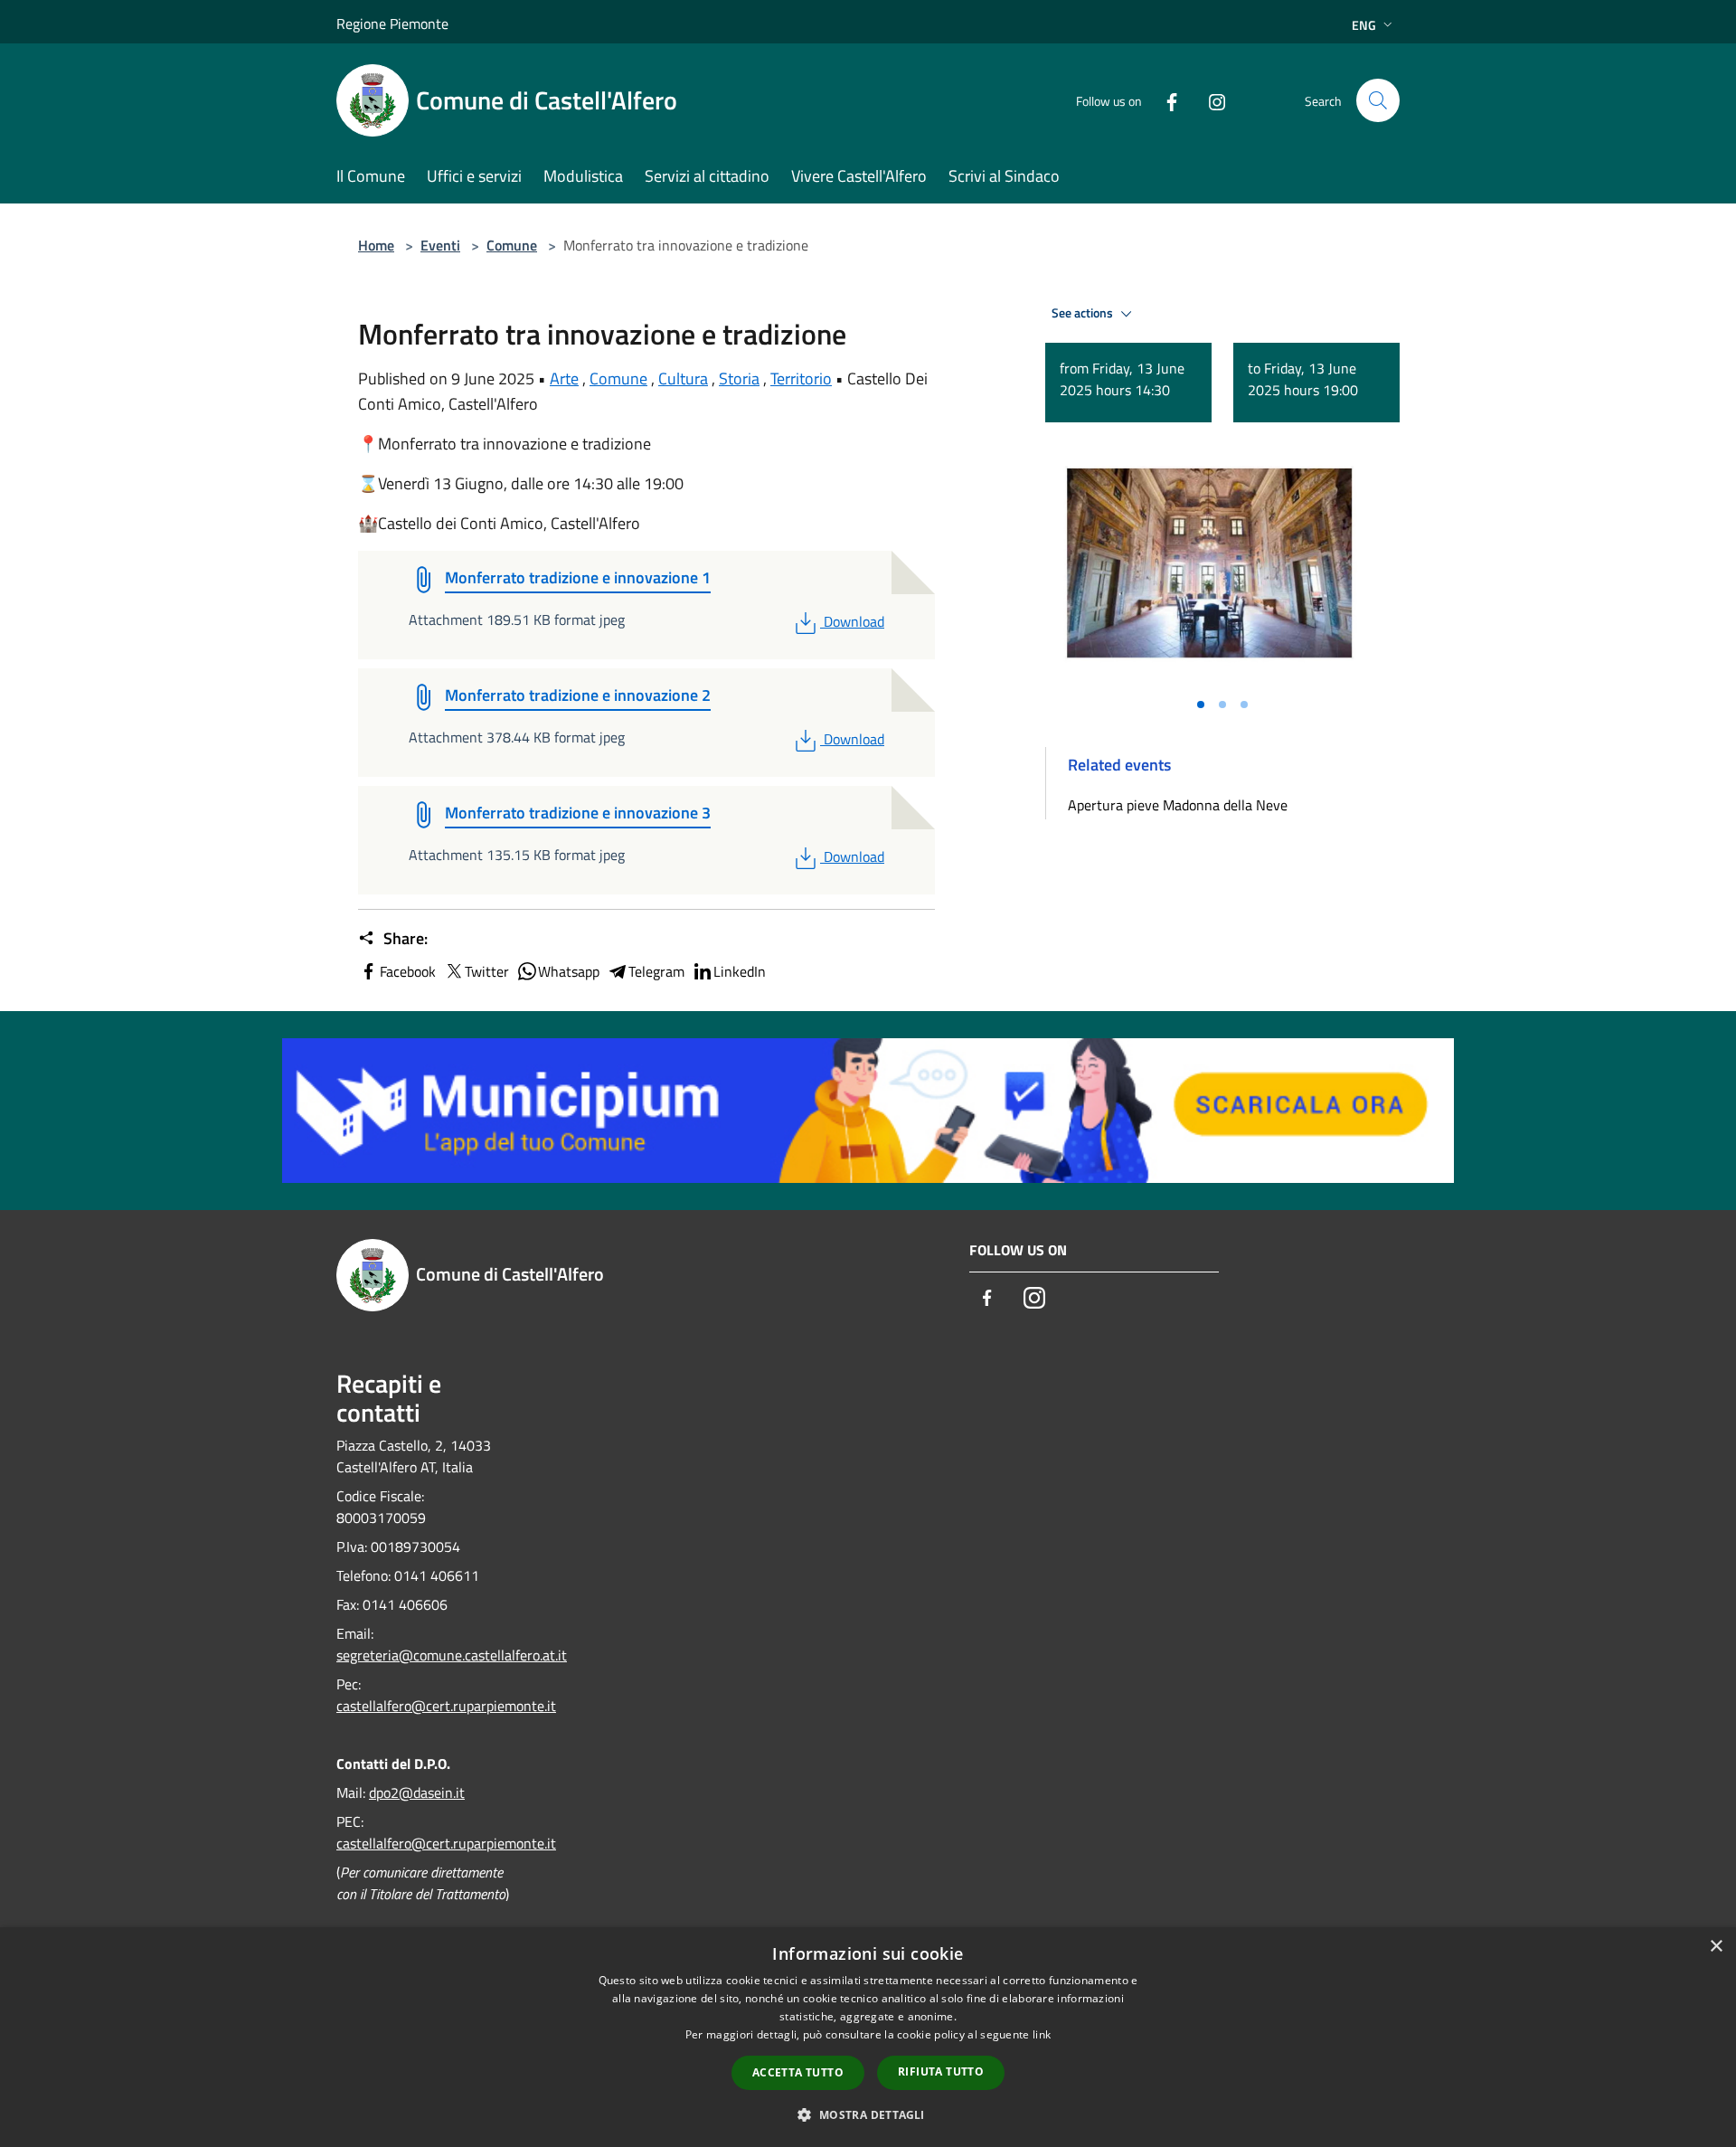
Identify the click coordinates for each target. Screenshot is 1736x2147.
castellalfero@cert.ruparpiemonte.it (446, 1706)
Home (376, 245)
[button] (868, 2114)
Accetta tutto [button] (798, 2072)
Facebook (408, 971)
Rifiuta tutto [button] (941, 2071)
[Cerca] (1378, 100)
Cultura (683, 378)
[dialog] (868, 2037)
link (1042, 2034)
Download (854, 621)
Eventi (440, 245)
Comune (512, 245)
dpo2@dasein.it (417, 1792)
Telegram (656, 971)
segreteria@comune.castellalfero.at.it (452, 1655)
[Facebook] (1165, 100)
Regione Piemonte (392, 24)
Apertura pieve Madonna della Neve (1178, 805)
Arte (564, 378)
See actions (1084, 313)
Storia (739, 378)
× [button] (1716, 1947)
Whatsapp (569, 971)
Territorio (801, 378)
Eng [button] (1364, 25)
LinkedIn (740, 971)
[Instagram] (1210, 100)
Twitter (487, 971)
